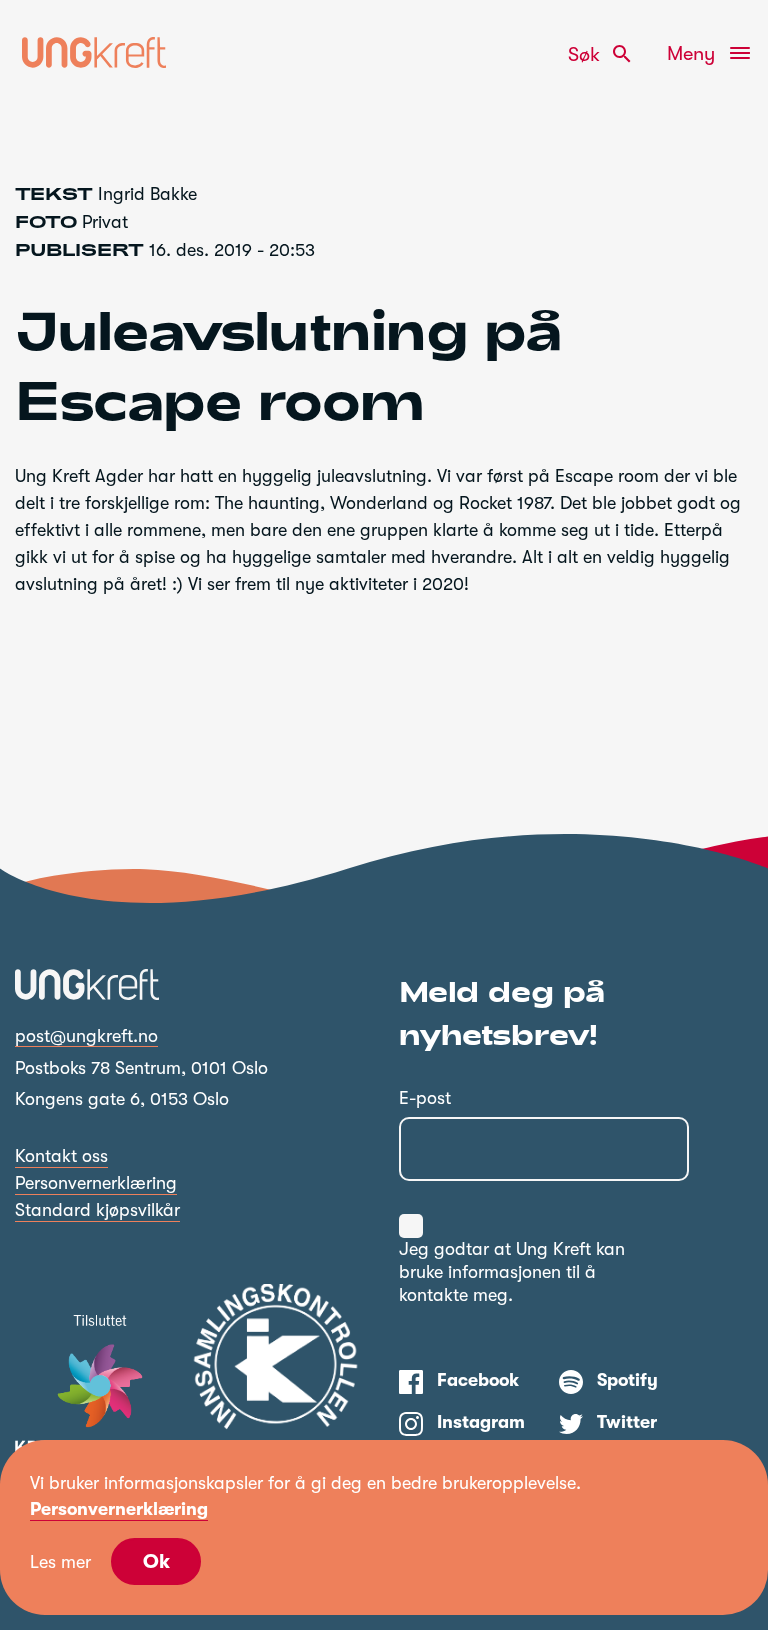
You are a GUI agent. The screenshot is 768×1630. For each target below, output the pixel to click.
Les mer (60, 1562)
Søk (601, 54)
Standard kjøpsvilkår (97, 1210)
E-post (425, 1098)
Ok (156, 1561)
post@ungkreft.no (86, 1036)
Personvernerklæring (96, 1183)
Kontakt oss (61, 1156)
